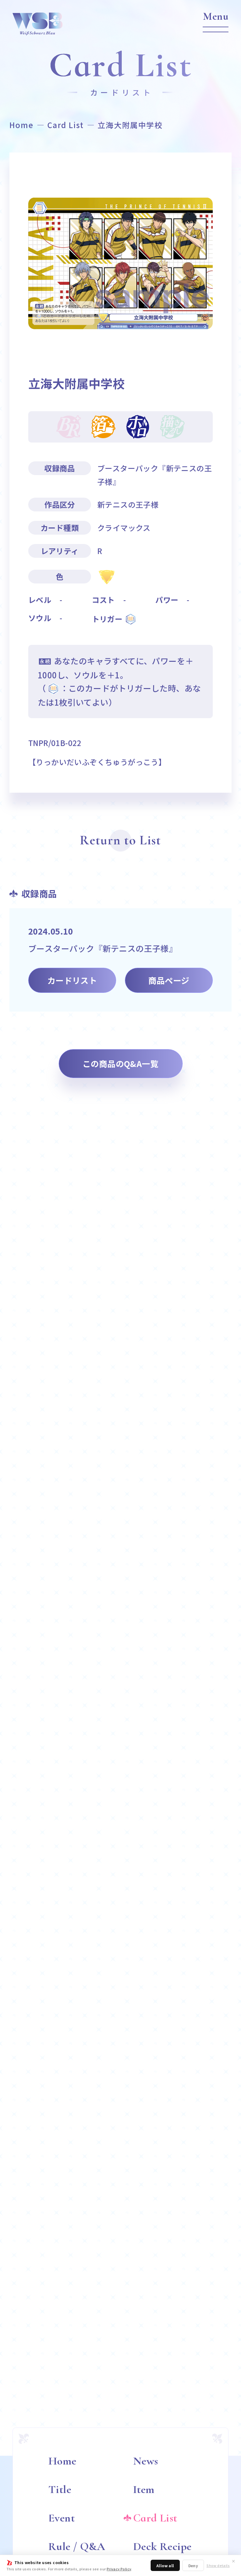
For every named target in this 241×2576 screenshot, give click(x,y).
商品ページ (169, 980)
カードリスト (72, 980)
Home (21, 125)
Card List (66, 125)
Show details (218, 2566)
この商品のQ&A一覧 (120, 1063)
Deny (193, 2566)
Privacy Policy (119, 2569)
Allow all (165, 2566)
